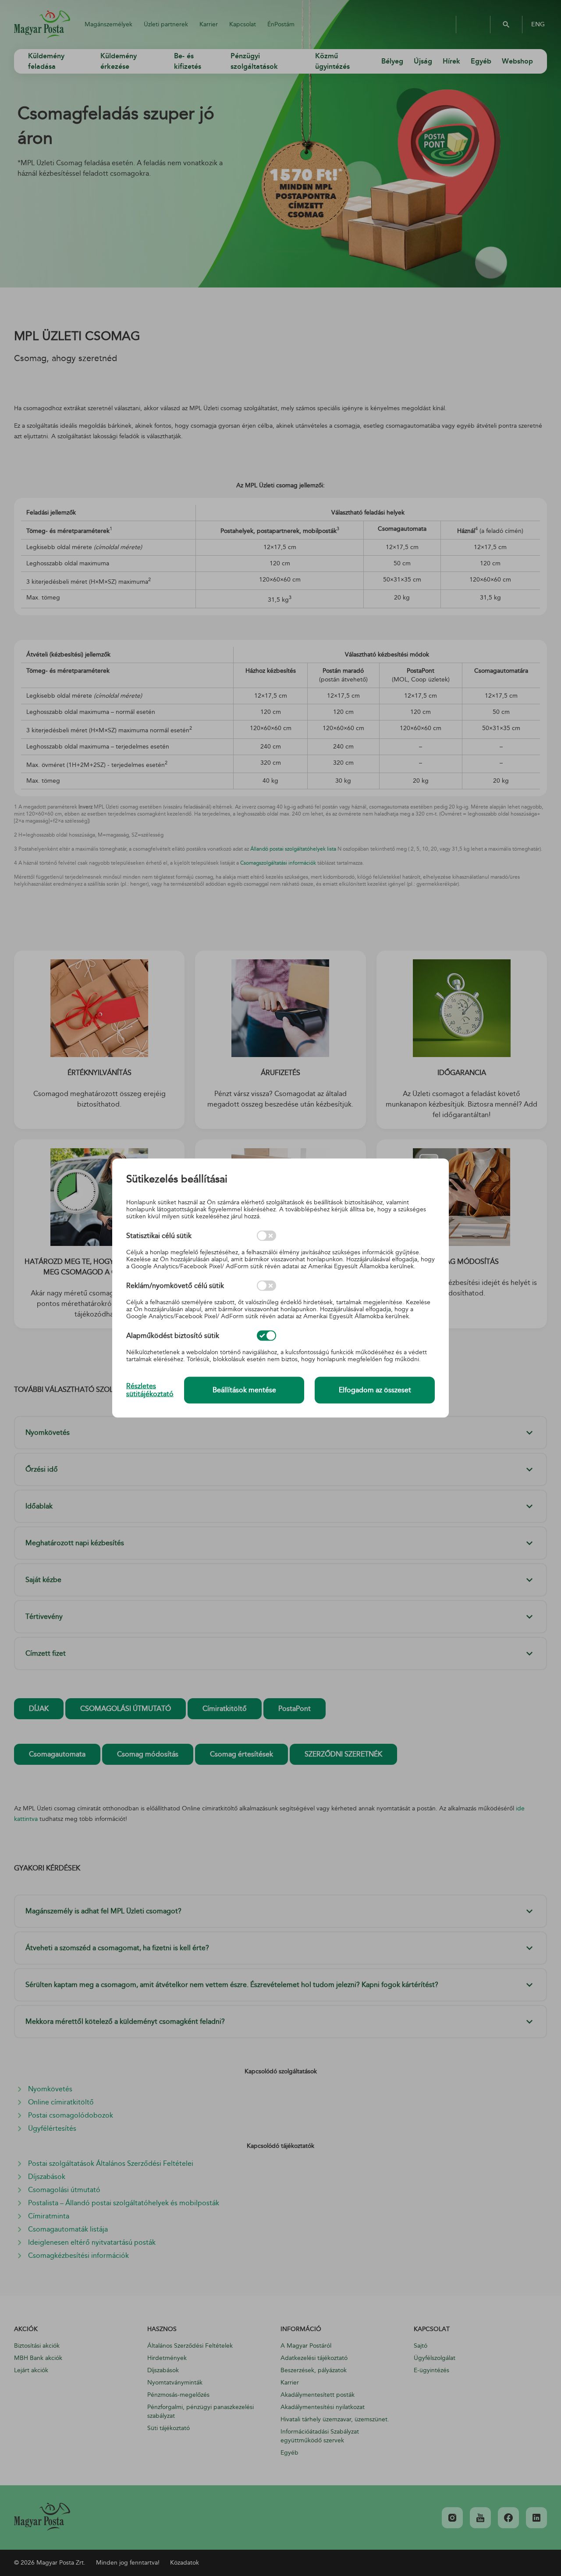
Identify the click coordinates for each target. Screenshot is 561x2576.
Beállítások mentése (244, 1390)
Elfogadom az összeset (375, 1390)
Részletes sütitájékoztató (150, 1390)
